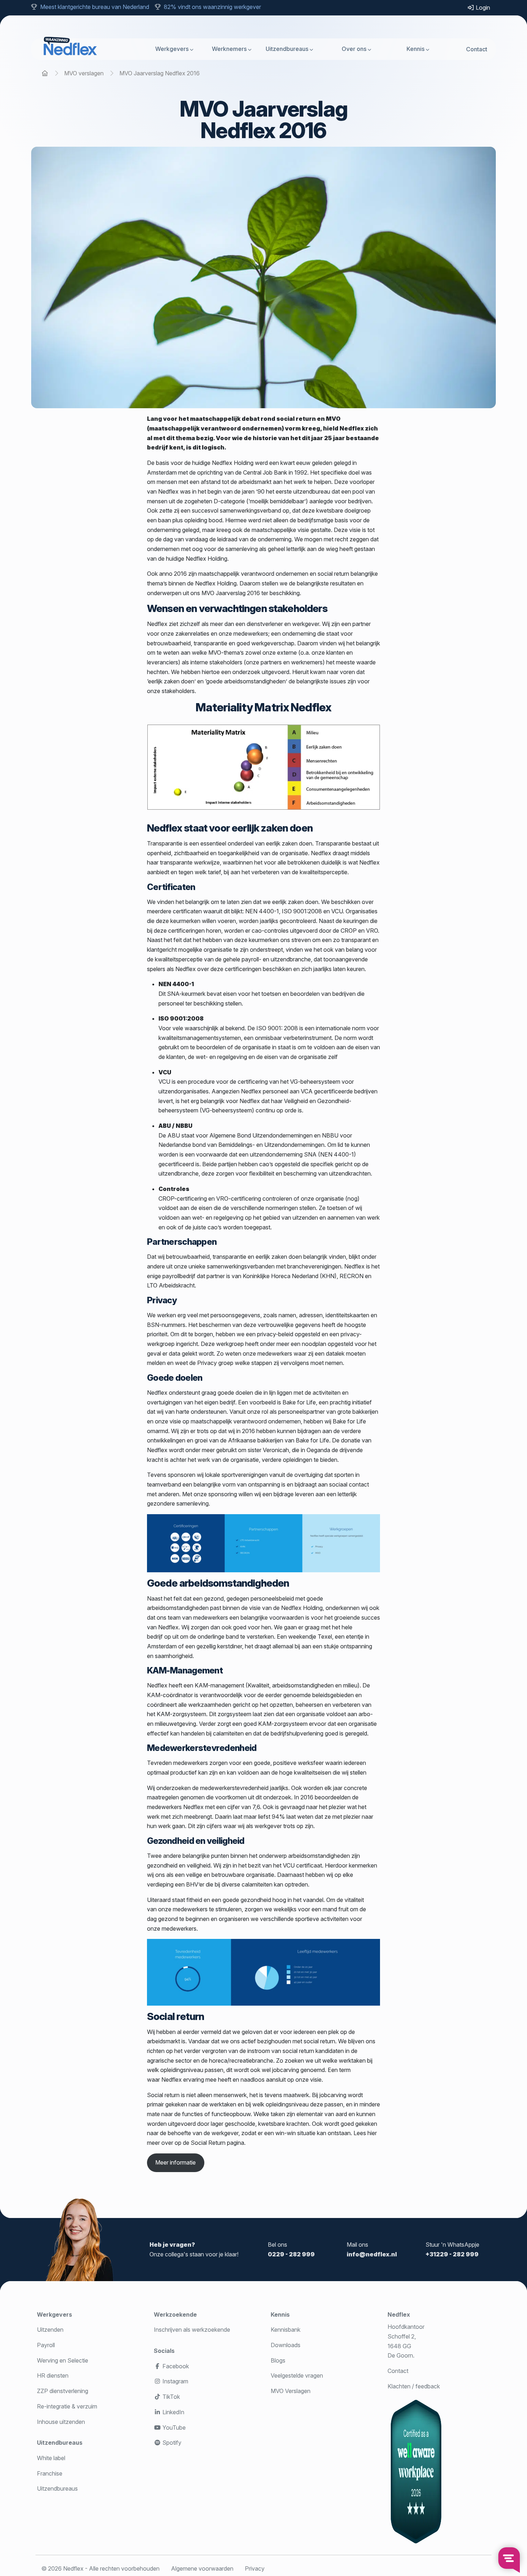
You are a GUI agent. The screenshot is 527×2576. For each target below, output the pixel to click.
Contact (477, 49)
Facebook (175, 2366)
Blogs (278, 2360)
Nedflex (399, 2314)
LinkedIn (173, 2412)
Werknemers (229, 49)
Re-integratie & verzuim (67, 2406)
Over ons (354, 49)
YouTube (173, 2427)
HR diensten (53, 2375)
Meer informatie (175, 2162)
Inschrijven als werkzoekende (192, 2330)
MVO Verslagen (291, 2391)
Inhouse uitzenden (61, 2422)
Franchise (50, 2473)
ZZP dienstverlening (63, 2391)
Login (482, 8)
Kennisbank (286, 2330)
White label (51, 2458)
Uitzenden (50, 2330)
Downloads (286, 2345)
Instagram (175, 2381)
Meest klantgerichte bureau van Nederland (95, 7)
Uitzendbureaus (287, 49)
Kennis (416, 49)
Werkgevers (172, 49)
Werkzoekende (175, 2314)
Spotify (171, 2443)
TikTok (170, 2397)
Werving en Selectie (63, 2360)
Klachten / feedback (414, 2386)
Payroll (46, 2345)
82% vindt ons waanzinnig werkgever (212, 7)
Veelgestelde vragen (297, 2375)
